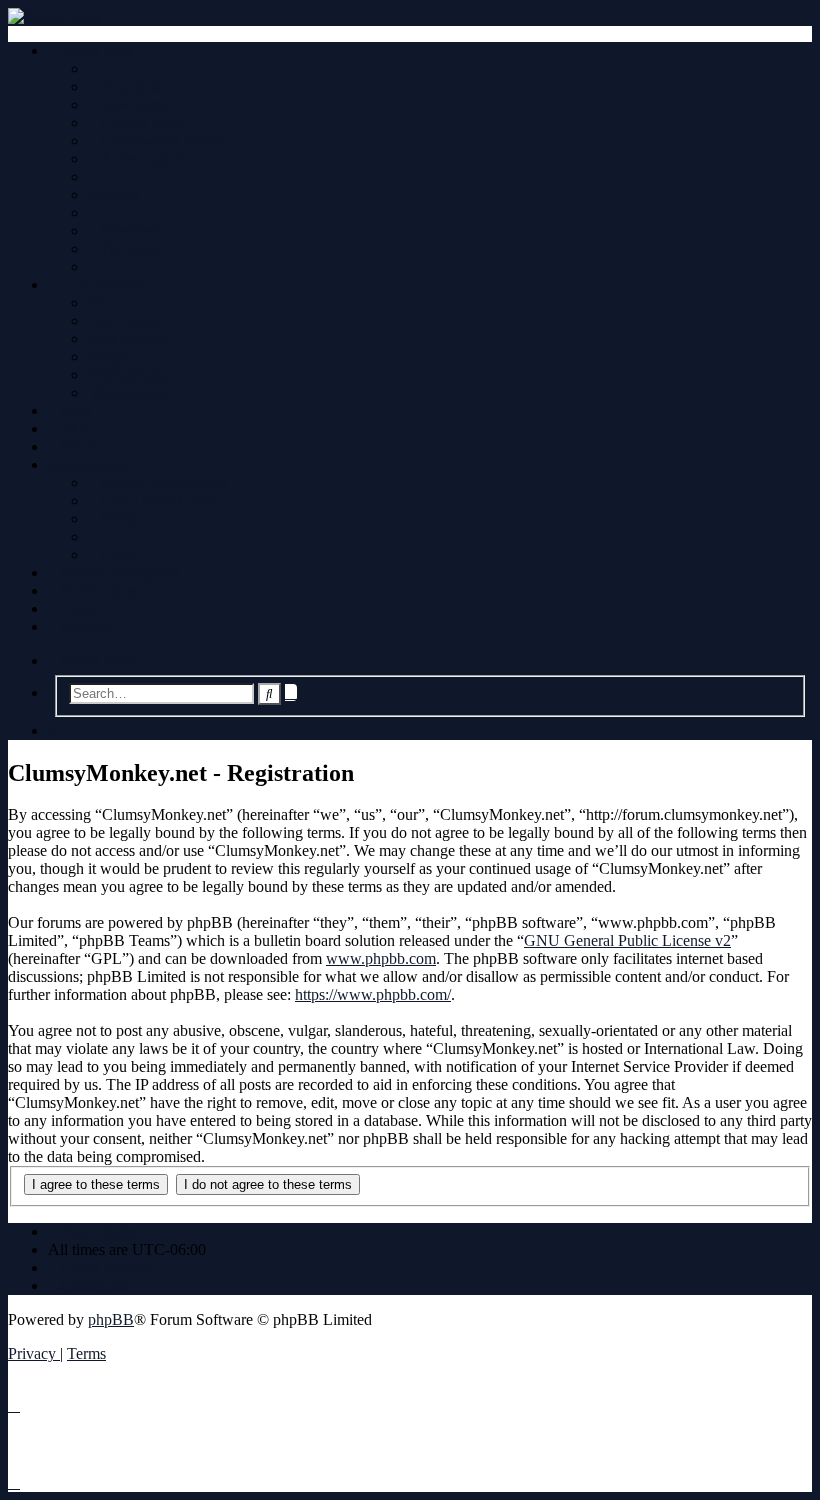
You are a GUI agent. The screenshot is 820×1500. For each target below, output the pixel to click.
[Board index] (410, 17)
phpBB (111, 1319)
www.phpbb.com (381, 958)
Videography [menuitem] (129, 392)
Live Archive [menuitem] (129, 338)
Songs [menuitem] (107, 356)
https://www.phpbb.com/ (373, 994)
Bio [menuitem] (99, 302)
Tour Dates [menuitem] (123, 320)
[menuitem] (127, 86)
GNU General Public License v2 (627, 940)
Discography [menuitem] (128, 374)
